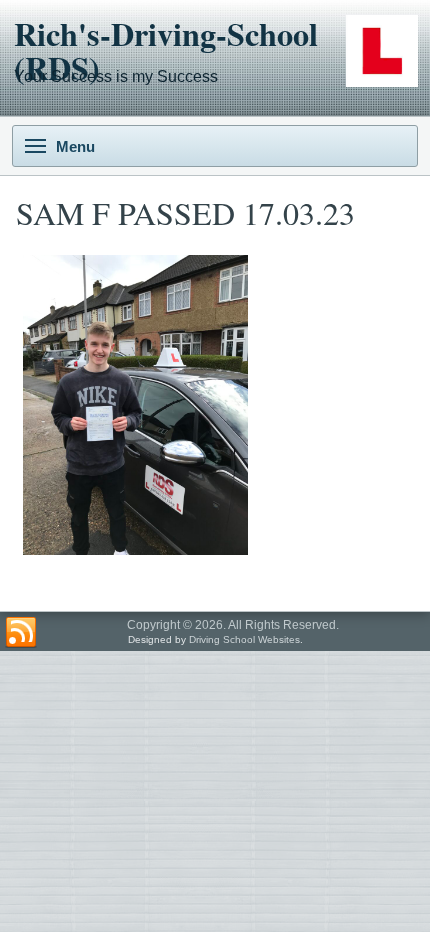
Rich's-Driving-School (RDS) (166, 51)
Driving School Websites (244, 639)
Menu (75, 146)
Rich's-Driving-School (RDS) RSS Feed (21, 633)
